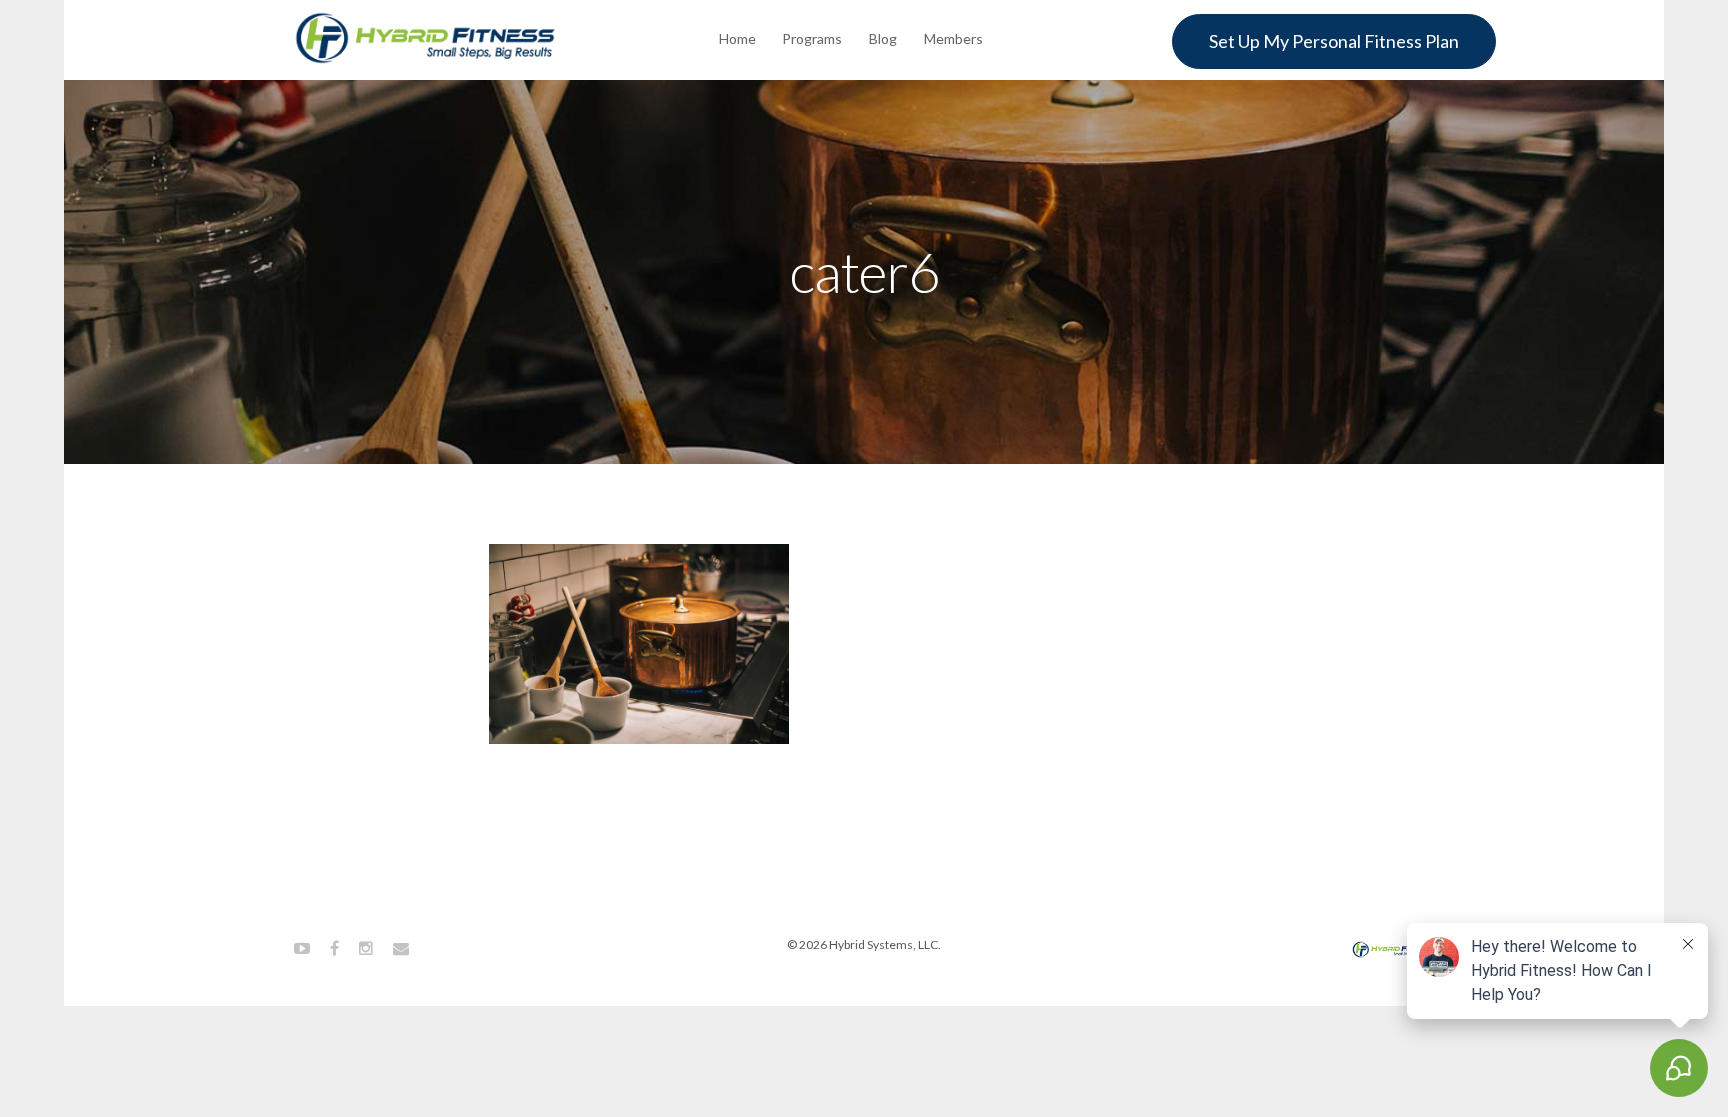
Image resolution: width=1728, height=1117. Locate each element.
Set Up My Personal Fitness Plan (1334, 41)
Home (737, 38)
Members (953, 38)
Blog (883, 38)
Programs (812, 38)
